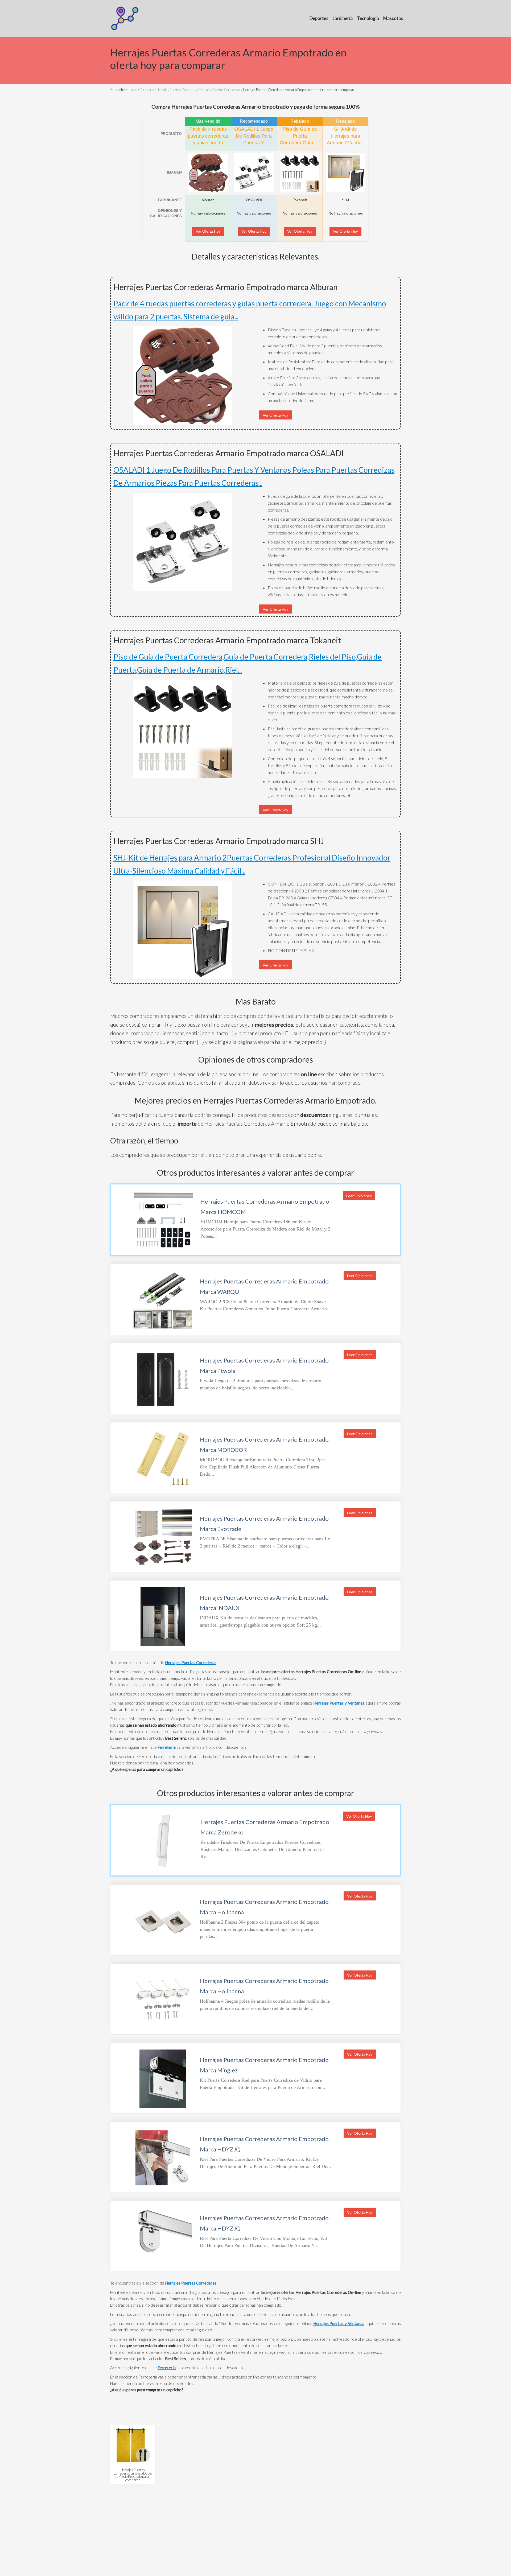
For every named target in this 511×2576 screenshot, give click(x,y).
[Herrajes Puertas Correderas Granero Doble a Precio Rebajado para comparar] (133, 2445)
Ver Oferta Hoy (208, 231)
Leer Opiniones (359, 1196)
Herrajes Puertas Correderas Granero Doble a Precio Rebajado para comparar (133, 2475)
